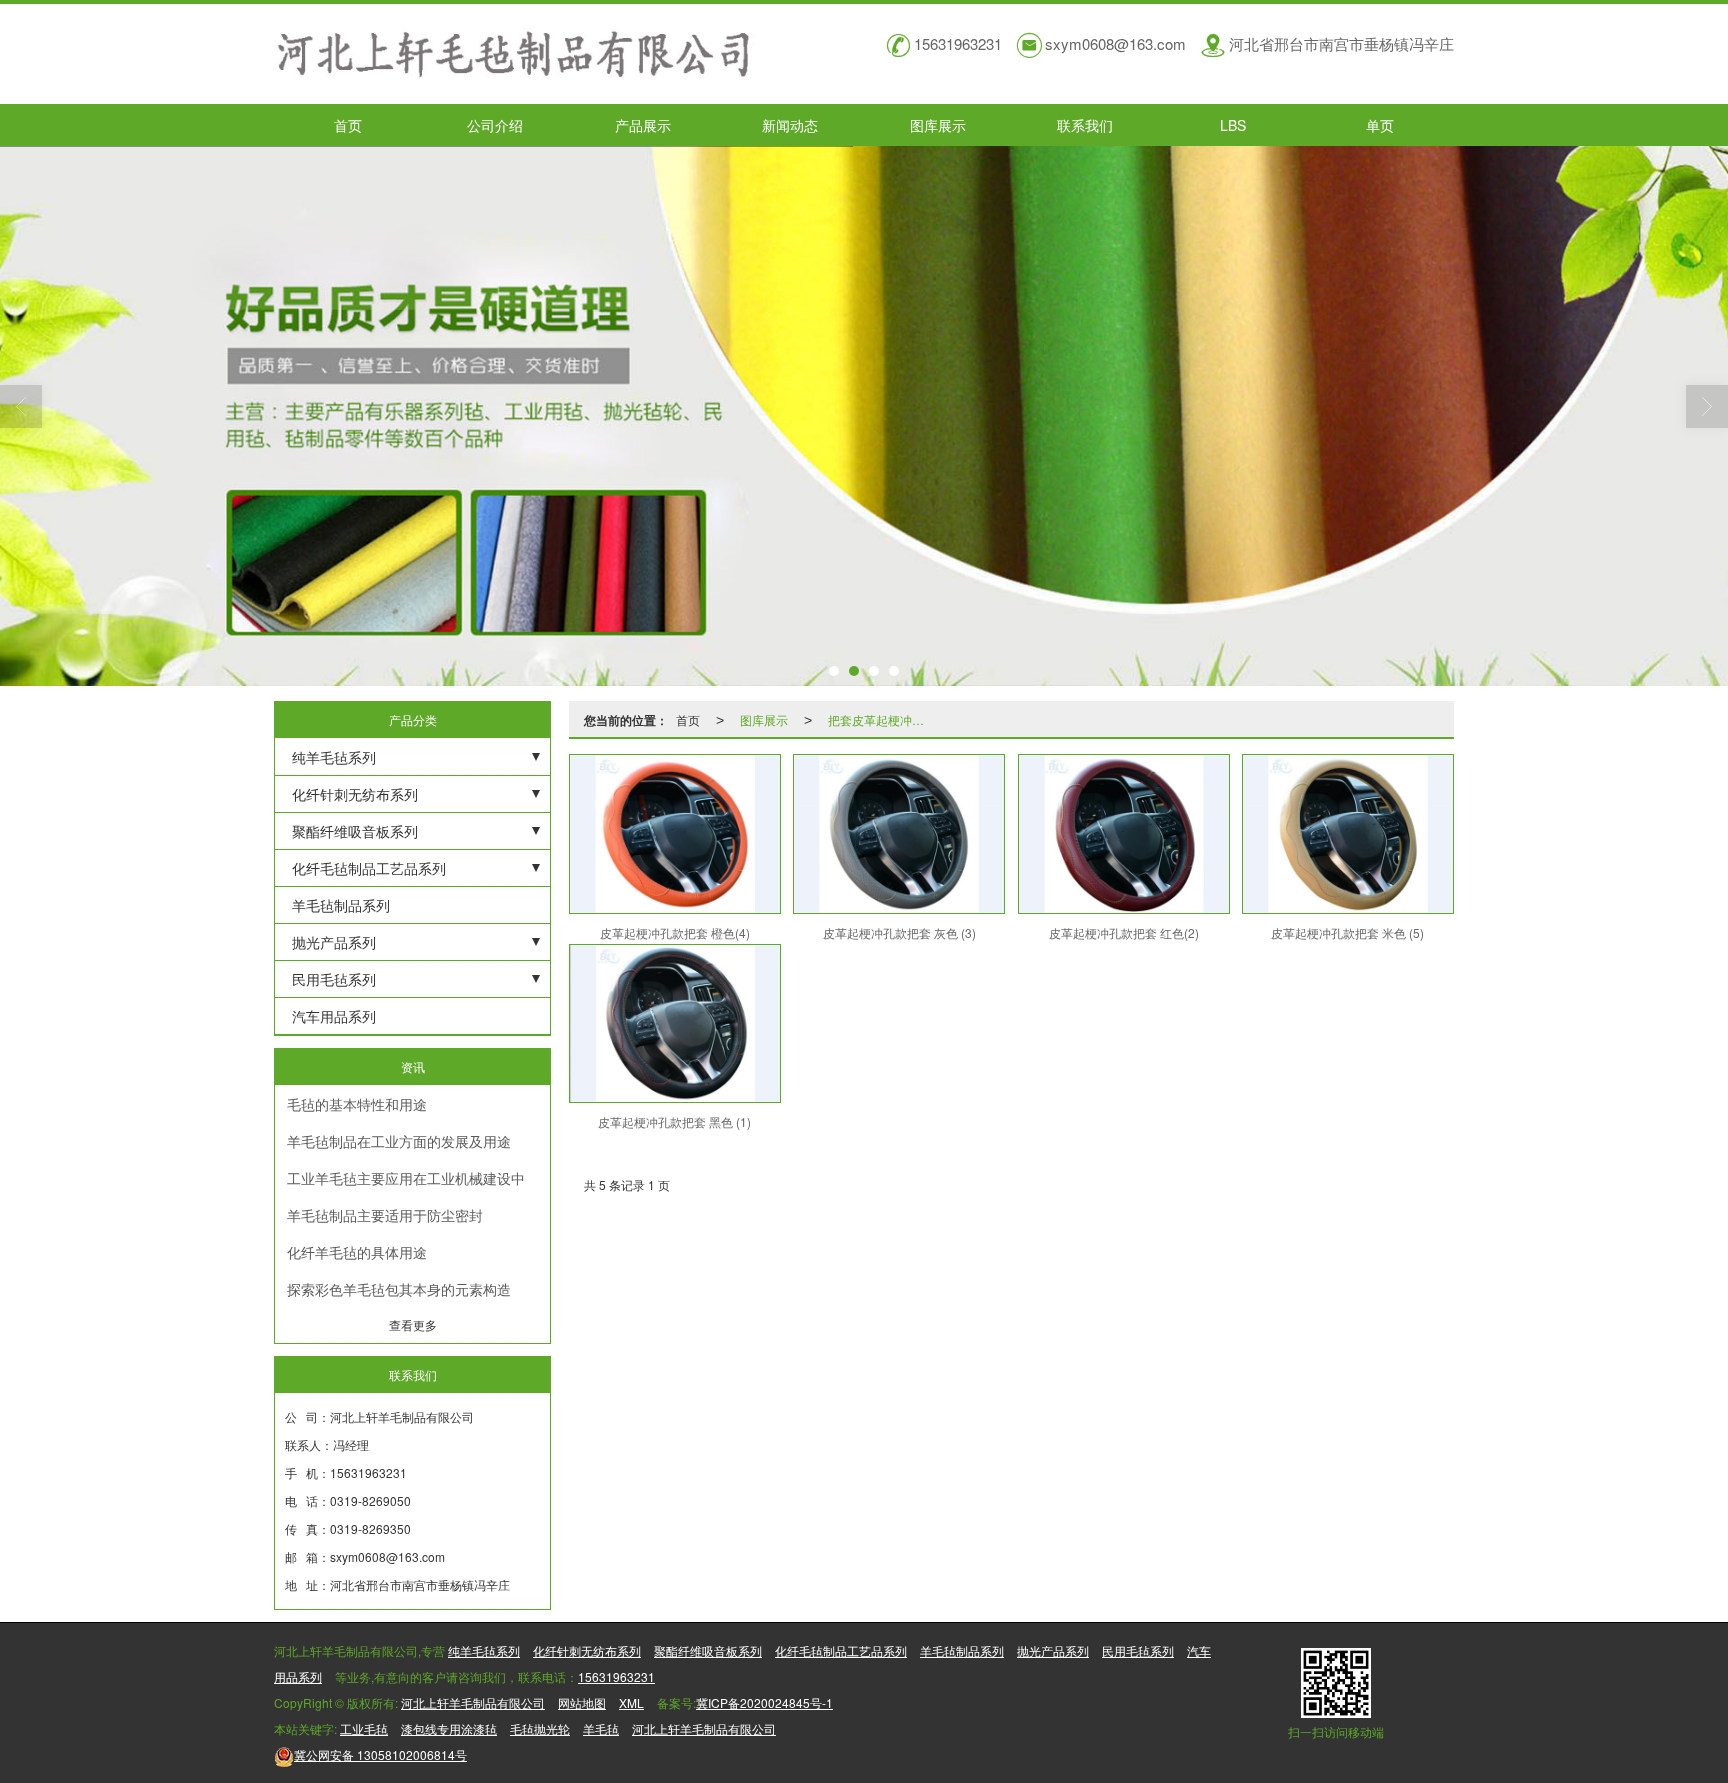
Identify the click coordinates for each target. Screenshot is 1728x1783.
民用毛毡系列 (334, 979)
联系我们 (1085, 125)
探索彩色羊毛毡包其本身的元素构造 (399, 1289)
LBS (1233, 125)
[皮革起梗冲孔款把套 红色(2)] (1124, 834)
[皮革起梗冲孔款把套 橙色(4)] (675, 834)
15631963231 (616, 1676)
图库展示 (938, 125)
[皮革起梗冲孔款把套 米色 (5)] (1348, 834)
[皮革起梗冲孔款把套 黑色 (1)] (675, 1024)
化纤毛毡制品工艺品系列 (369, 868)
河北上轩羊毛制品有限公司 (473, 1702)
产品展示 (643, 125)
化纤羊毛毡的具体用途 (357, 1252)
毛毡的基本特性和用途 (357, 1104)
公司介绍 (495, 125)
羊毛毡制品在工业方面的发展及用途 (399, 1141)
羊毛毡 (601, 1728)
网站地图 (582, 1702)
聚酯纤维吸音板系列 (355, 831)
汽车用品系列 (334, 1016)
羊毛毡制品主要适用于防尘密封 (385, 1215)
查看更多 (413, 1324)
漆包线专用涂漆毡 (449, 1728)
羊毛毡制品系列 (341, 905)
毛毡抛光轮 (540, 1728)
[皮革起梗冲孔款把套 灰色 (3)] (899, 834)
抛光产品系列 (334, 942)
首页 (348, 125)
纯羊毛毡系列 (334, 757)
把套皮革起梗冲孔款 (882, 719)
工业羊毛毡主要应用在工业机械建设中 (406, 1178)
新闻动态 (790, 125)
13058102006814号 (380, 1754)
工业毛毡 (364, 1728)
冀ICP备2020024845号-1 (764, 1702)
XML (631, 1702)
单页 (1380, 125)
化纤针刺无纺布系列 (355, 794)
